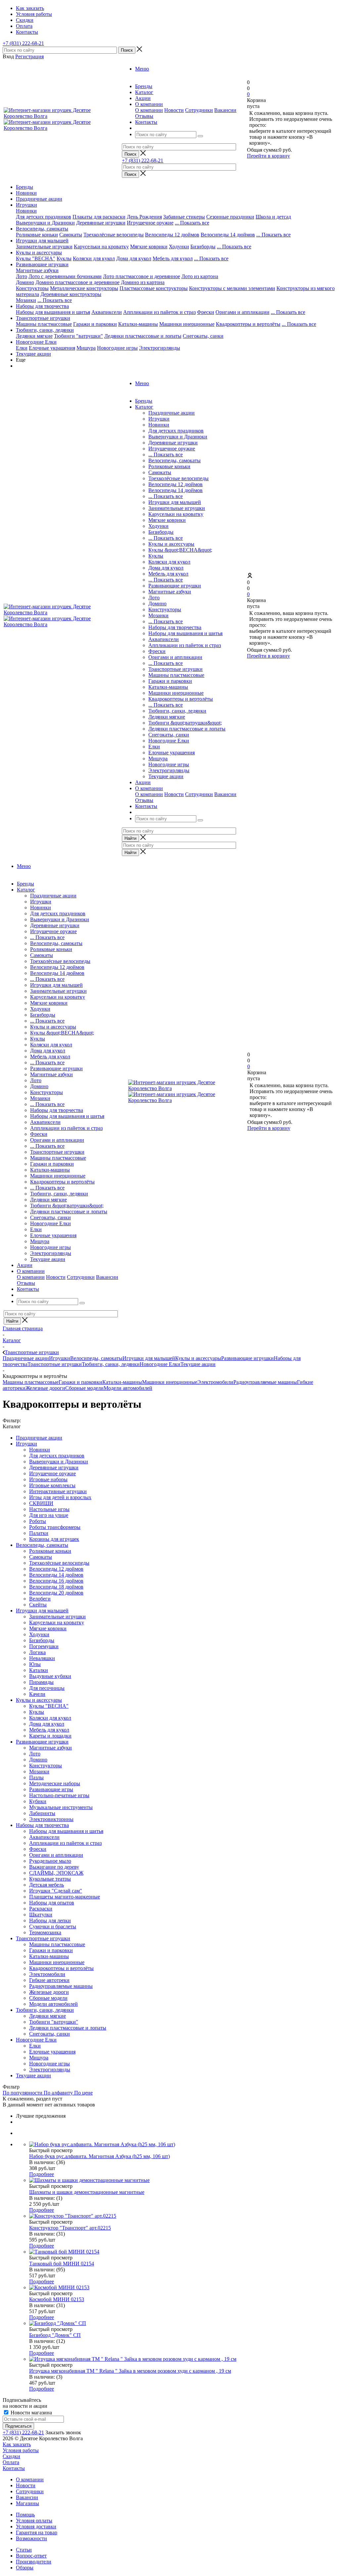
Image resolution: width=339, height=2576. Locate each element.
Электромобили (215, 1382)
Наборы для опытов (52, 1903)
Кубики (38, 1801)
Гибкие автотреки (49, 1980)
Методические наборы (55, 1783)
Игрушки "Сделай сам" (56, 1891)
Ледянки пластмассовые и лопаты (143, 336)
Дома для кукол (134, 258)
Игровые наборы (48, 1479)
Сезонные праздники (230, 217)
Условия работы (21, 2450)
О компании (149, 110)
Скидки (11, 2456)
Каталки (39, 1670)
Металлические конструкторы (84, 288)
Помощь (25, 2515)
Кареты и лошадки (50, 1736)
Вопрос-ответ (31, 2556)
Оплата (11, 2462)
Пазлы (36, 1777)
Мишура (86, 348)
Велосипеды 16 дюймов (56, 1581)
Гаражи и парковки (95, 324)
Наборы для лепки (50, 1920)
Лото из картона (200, 276)
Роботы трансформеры (55, 1527)
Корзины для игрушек (54, 1539)
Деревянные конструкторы (71, 294)
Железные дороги (45, 1388)
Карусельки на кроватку (101, 247)
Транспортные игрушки (43, 318)
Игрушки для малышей (42, 241)
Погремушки (44, 1646)
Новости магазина (31, 2413)
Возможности (31, 2538)
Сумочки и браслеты (53, 1926)
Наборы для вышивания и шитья (53, 312)
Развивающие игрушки (42, 264)
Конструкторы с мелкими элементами (232, 288)
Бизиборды (203, 247)
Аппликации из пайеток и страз (159, 312)
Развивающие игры (51, 1789)
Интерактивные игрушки (58, 1491)
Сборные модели (84, 1388)
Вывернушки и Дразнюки (45, 223)
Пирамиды (41, 1682)
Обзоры (25, 2568)
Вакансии (225, 110)
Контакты (14, 2468)
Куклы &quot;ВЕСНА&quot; (180, 550)
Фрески (206, 312)
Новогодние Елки (36, 342)
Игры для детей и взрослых (60, 1497)
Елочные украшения (52, 348)
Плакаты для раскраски (99, 217)
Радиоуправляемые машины (265, 1382)
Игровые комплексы (52, 1485)
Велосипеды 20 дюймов (56, 1593)
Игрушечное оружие (150, 223)
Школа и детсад (273, 217)
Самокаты (71, 235)
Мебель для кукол (173, 258)
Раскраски (41, 1909)
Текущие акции (33, 354)
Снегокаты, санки (203, 336)
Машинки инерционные (187, 324)
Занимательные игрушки (44, 247)
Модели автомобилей (128, 1388)
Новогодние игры (117, 348)
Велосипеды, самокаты (42, 229)
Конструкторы (32, 288)
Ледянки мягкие (34, 336)
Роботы (38, 1521)
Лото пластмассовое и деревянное (142, 276)
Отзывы (144, 116)
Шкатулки (41, 1915)
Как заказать (17, 2444)
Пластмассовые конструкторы (154, 288)
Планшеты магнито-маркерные (65, 1897)
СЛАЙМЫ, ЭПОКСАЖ (56, 1873)
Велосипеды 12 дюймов (172, 235)
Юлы (35, 1664)
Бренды (24, 187)
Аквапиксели (107, 312)
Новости (174, 110)
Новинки (26, 193)
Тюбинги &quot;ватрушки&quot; (185, 723)
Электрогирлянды (160, 348)
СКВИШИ (41, 1503)
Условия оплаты (34, 2521)
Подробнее (42, 2174)
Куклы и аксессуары (39, 253)
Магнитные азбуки (37, 270)
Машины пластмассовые (44, 324)
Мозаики (26, 300)
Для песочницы (47, 1688)
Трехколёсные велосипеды (114, 235)
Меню (142, 69)
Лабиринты (42, 1813)
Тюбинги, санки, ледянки (45, 330)
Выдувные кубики (50, 1676)
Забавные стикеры (184, 217)
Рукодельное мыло (50, 1861)
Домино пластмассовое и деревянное (77, 282)
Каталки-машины (138, 324)
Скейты (38, 1605)
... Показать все (166, 455)
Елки (22, 348)
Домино (25, 282)
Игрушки (26, 205)
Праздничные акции (39, 199)
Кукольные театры (50, 1879)
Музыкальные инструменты (61, 1807)
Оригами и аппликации (242, 312)
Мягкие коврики (149, 247)
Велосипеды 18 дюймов (56, 1587)
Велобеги (40, 1599)
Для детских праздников (44, 217)
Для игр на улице (49, 1515)
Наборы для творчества (42, 306)
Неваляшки (42, 1658)
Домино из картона (143, 282)
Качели (37, 1694)
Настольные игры (49, 1509)
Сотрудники (199, 110)
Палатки (39, 1533)
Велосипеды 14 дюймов (228, 235)
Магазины (27, 2503)
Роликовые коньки (37, 235)
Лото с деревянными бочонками (65, 276)
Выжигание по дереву (54, 1867)
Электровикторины (51, 1819)
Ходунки (179, 247)
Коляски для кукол (94, 258)
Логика (37, 1652)
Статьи (24, 2550)
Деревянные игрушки (101, 223)
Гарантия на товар (37, 2532)
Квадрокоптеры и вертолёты (248, 324)
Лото (22, 276)
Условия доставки (36, 2526)
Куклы (64, 258)
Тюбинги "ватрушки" (78, 336)
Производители (34, 2562)
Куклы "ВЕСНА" (36, 258)
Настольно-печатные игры (59, 1795)
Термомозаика (45, 1932)
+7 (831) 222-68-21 (23, 43)
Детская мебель (47, 1885)
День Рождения (144, 217)
